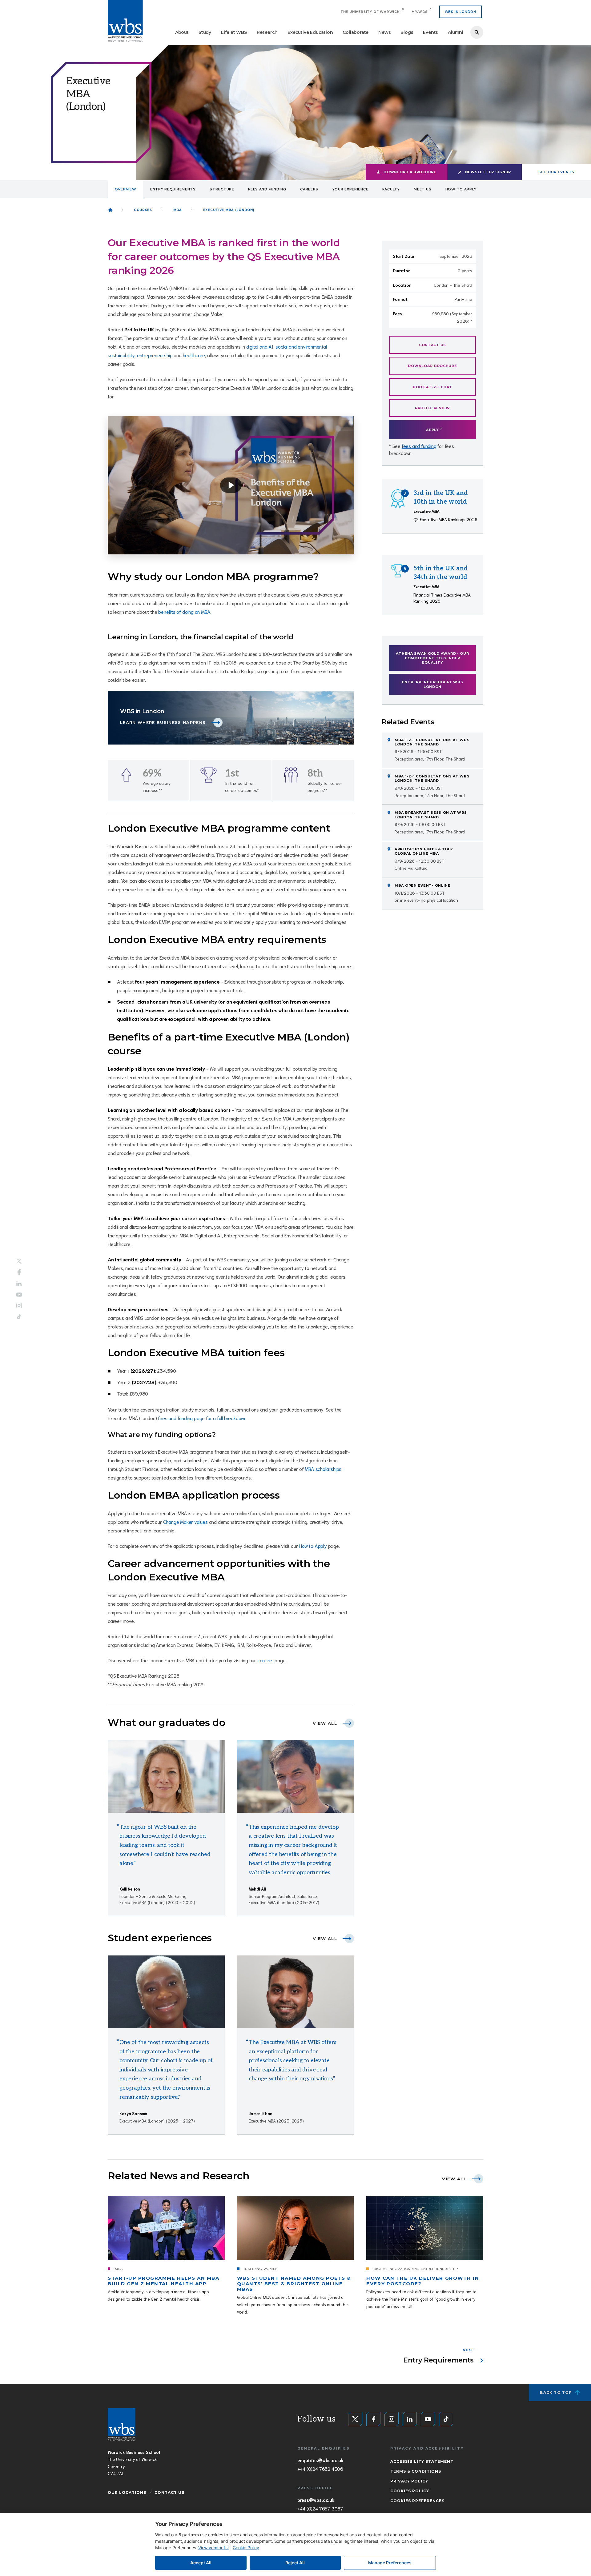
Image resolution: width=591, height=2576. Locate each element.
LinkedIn (19, 1284)
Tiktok (19, 1317)
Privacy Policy (409, 2481)
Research (267, 32)
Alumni (456, 32)
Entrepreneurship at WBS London (433, 684)
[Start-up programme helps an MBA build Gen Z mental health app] (166, 2228)
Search (477, 32)
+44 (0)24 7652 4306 (320, 2469)
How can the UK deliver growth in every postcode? (423, 2281)
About (182, 32)
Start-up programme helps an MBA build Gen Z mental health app (163, 2281)
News (384, 32)
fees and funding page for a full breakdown (202, 1418)
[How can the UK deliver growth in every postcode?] (425, 2228)
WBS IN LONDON (460, 12)
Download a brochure (410, 172)
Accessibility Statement (422, 2461)
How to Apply (313, 1546)
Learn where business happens (163, 723)
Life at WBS (234, 32)
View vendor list (214, 2548)
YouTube (19, 1294)
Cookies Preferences (417, 2501)
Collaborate (356, 32)
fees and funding (419, 446)
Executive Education (310, 32)
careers (265, 1660)
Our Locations (127, 2492)
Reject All (295, 2563)
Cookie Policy (246, 2548)
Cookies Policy (410, 2491)
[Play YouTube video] (231, 485)
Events (430, 32)
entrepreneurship (155, 355)
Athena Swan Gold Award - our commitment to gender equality (432, 658)
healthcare (194, 355)
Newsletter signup (488, 172)
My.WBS (420, 12)
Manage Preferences (390, 2563)
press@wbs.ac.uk (316, 2500)
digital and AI (260, 346)
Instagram (19, 1305)
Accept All (201, 2563)
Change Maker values (185, 1522)
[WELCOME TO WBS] (110, 210)
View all (325, 1723)
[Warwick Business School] (125, 21)
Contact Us (169, 2492)
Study (205, 32)
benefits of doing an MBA (184, 611)
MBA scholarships (323, 1469)
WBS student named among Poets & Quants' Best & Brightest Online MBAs (294, 2284)
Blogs (407, 32)
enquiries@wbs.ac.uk (320, 2460)
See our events (556, 172)
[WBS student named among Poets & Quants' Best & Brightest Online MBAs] (295, 2228)
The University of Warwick (370, 12)
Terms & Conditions (416, 2471)
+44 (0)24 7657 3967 (320, 2508)
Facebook (19, 1272)
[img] (166, 1776)
